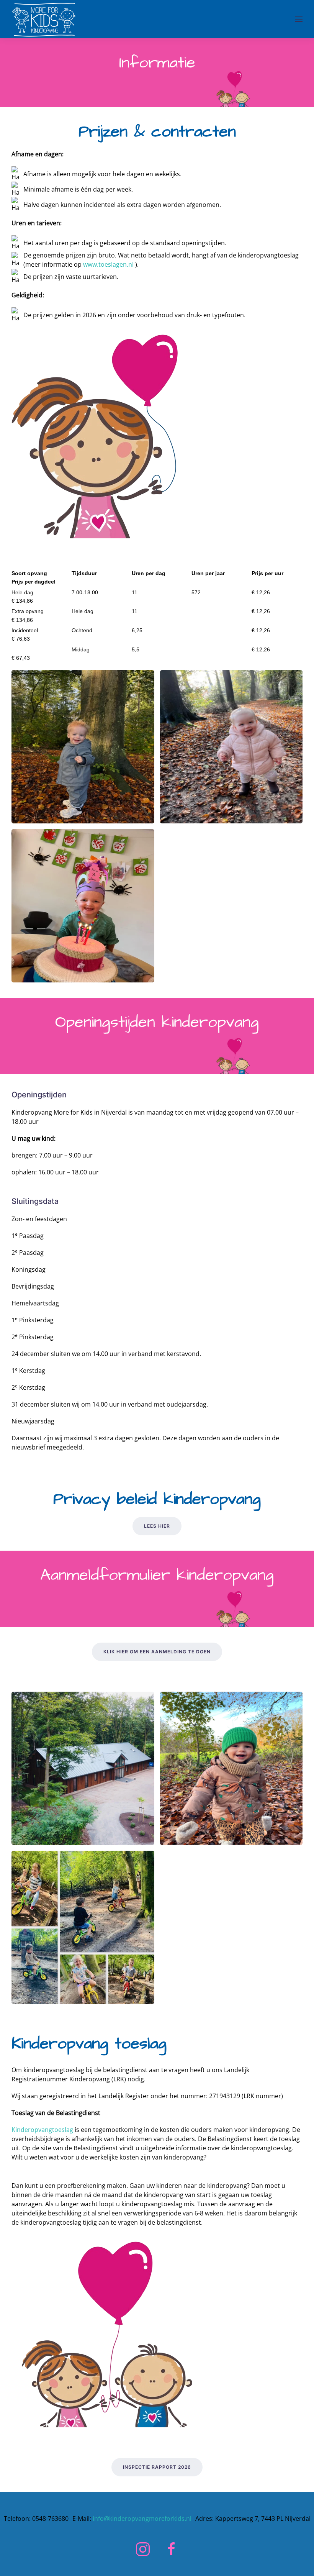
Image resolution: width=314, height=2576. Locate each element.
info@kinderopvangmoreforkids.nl (142, 2519)
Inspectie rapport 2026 (157, 2467)
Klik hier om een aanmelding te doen (157, 1652)
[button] (299, 19)
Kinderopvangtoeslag (42, 2130)
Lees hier (157, 1526)
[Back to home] (44, 19)
